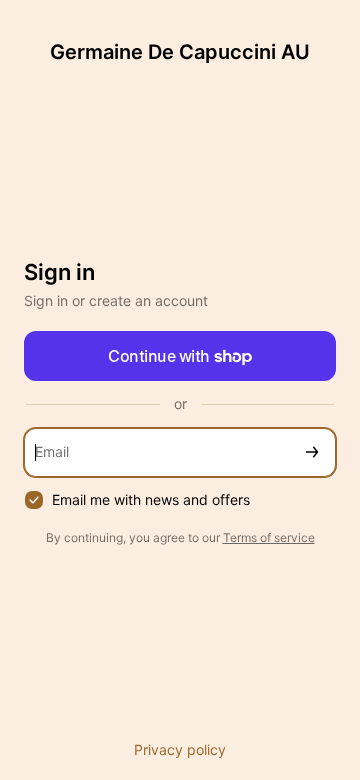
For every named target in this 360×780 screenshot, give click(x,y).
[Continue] (312, 452)
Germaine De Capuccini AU (180, 52)
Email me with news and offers (151, 499)
